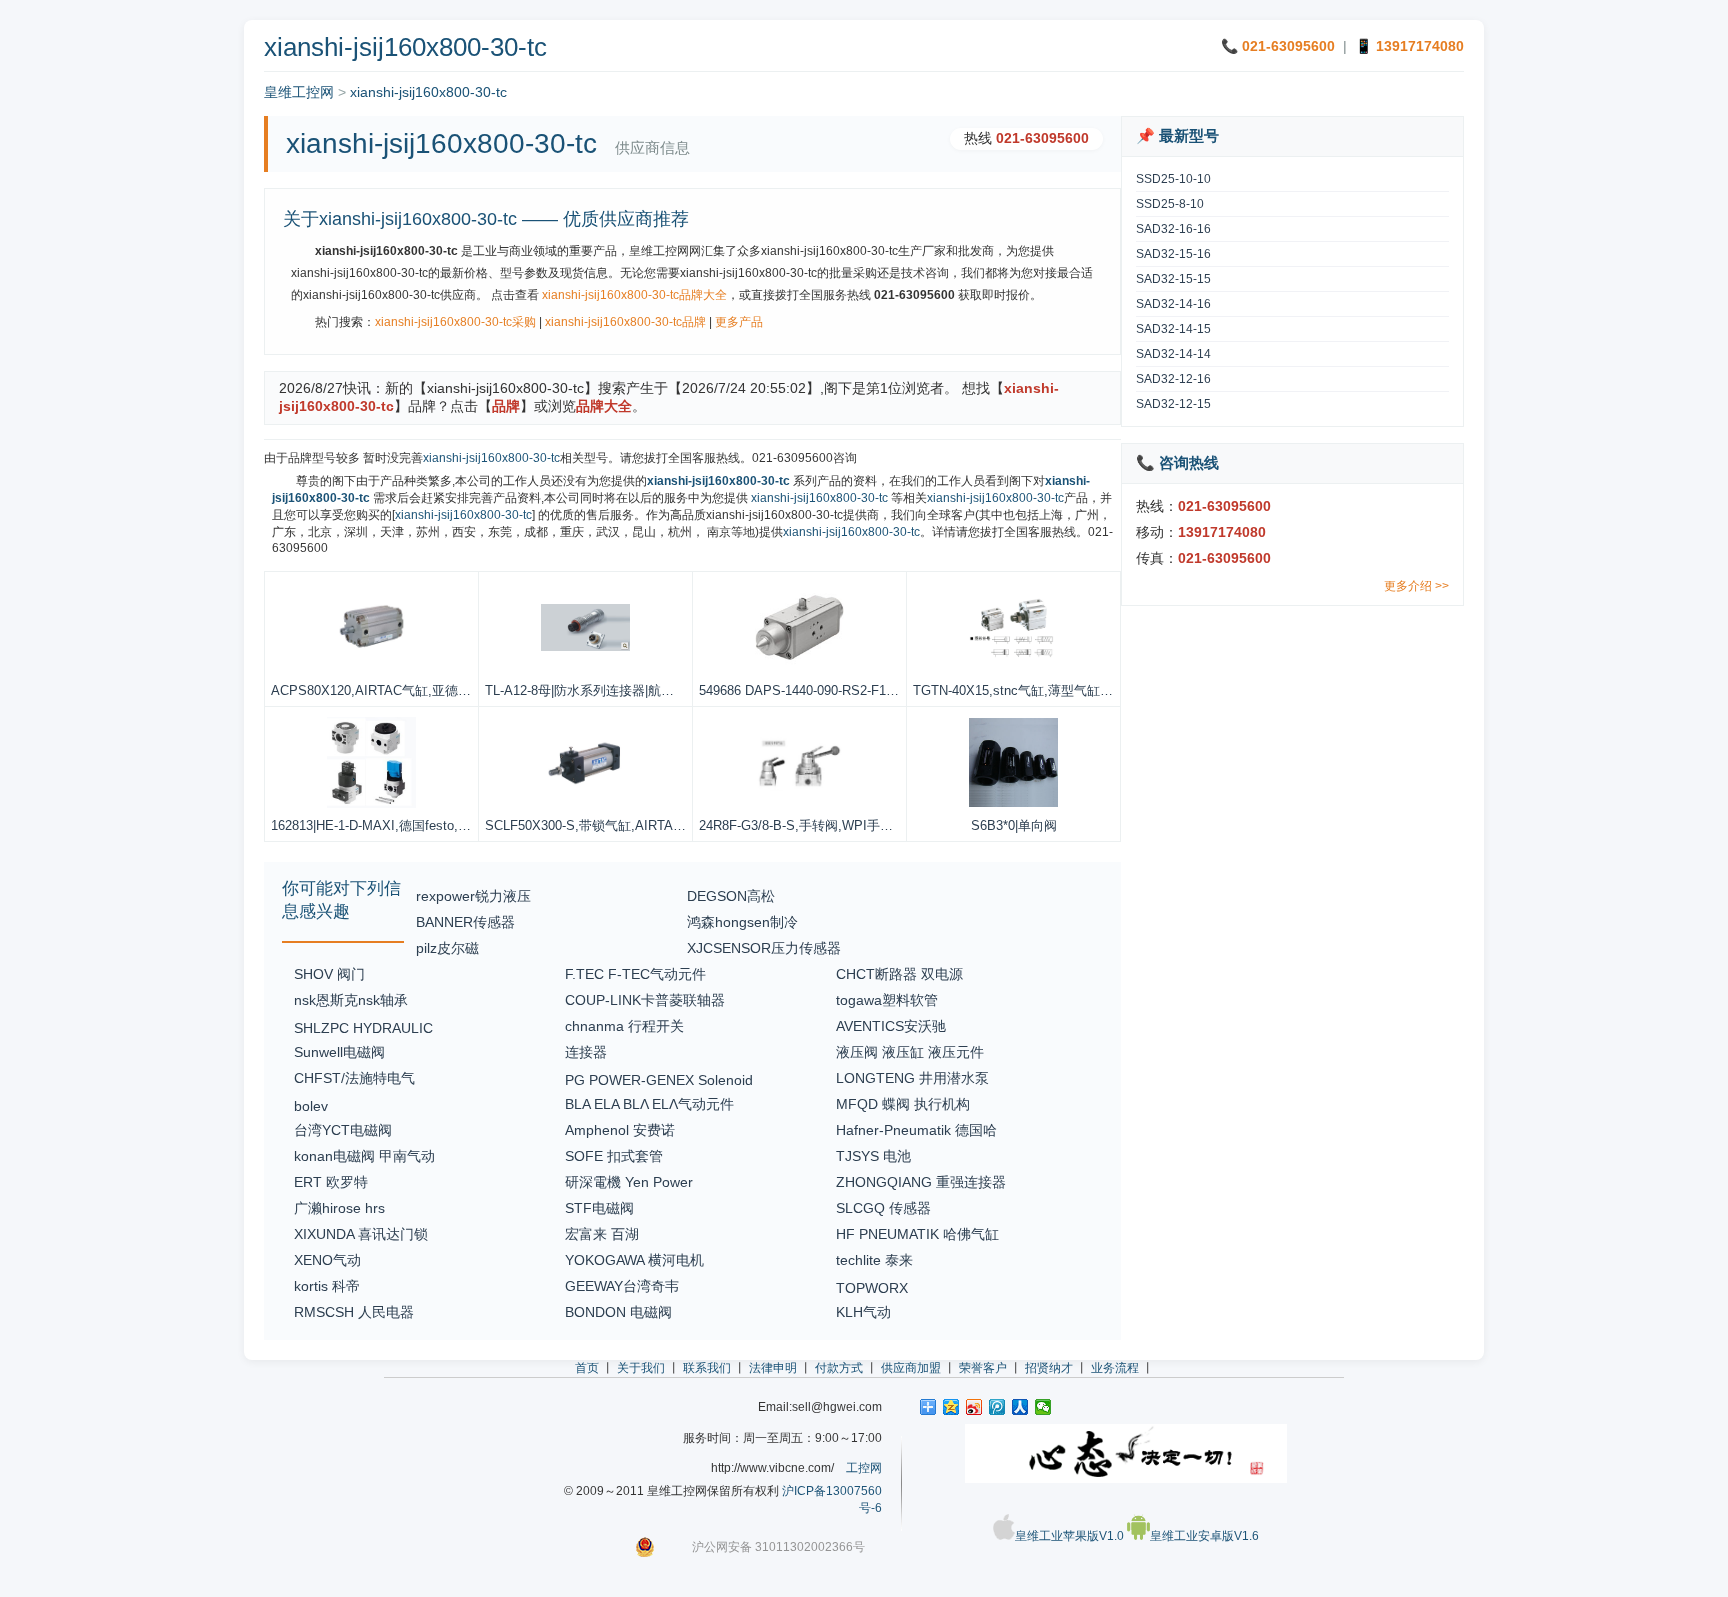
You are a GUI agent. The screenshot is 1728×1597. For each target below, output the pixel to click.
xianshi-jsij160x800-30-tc (428, 92)
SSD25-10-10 (1173, 179)
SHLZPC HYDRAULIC (363, 1028)
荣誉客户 (983, 1368)
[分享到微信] (1043, 1407)
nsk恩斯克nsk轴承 (351, 1000)
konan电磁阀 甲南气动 (364, 1156)
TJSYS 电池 (873, 1156)
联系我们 (707, 1368)
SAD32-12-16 (1173, 379)
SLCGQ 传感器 (883, 1208)
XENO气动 (327, 1260)
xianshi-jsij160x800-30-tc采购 (455, 322)
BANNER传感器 (465, 922)
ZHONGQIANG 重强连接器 (921, 1182)
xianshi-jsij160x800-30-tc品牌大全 (634, 295)
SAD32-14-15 (1173, 329)
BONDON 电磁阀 (618, 1312)
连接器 (586, 1052)
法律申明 (773, 1368)
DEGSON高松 (731, 896)
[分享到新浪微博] (974, 1407)
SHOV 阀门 (329, 974)
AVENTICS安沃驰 (891, 1026)
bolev (311, 1106)
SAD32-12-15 (1173, 404)
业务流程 (1115, 1368)
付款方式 (839, 1368)
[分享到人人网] (1020, 1407)
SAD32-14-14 (1173, 354)
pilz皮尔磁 (447, 948)
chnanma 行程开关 (624, 1026)
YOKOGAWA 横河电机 (634, 1260)
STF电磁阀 (599, 1208)
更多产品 (739, 322)
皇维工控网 (299, 92)
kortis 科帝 (327, 1286)
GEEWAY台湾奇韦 (622, 1286)
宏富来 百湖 (602, 1234)
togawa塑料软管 (887, 1000)
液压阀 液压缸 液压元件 (910, 1052)
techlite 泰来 (874, 1260)
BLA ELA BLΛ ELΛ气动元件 (649, 1104)
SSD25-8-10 (1170, 204)
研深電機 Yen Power (629, 1182)
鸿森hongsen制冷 (742, 922)
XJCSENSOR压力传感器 (764, 948)
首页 (587, 1368)
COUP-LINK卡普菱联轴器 (645, 1000)
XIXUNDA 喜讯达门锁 (361, 1234)
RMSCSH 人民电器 (354, 1312)
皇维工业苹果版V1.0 (1069, 1536)
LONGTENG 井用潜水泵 (912, 1078)
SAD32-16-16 (1173, 229)
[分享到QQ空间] (951, 1407)
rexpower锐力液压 (473, 896)
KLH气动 (863, 1312)
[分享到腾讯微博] (997, 1407)
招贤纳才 (1049, 1368)
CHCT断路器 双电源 (899, 974)
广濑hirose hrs (339, 1208)
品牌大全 (604, 406)
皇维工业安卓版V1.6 (1204, 1536)
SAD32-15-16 (1173, 254)
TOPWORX (872, 1288)
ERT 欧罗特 (331, 1182)
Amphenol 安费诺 (620, 1130)
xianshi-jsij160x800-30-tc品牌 (625, 322)
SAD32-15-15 (1173, 279)
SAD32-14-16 (1173, 304)
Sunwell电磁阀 (339, 1052)
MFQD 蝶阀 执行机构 (903, 1104)
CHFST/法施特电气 (354, 1078)
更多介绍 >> (1416, 586)
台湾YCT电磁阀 (343, 1130)
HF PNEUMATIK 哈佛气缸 (917, 1234)
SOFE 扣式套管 (614, 1156)
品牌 (506, 406)
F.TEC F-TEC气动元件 (635, 974)
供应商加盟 (911, 1368)
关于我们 (641, 1368)
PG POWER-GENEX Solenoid (659, 1080)
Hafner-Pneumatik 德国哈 (916, 1130)
